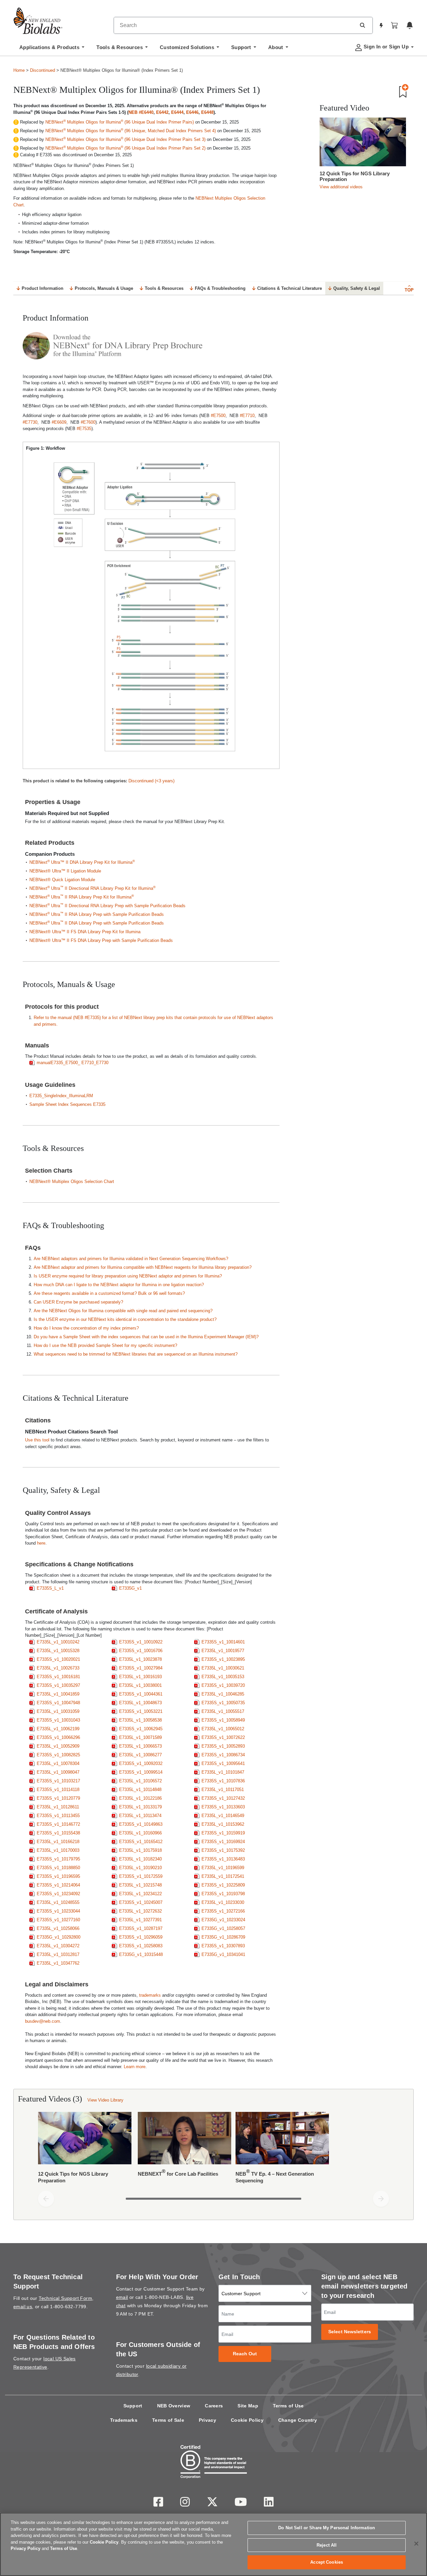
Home (19, 70)
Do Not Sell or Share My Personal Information (327, 2528)
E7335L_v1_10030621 (223, 1668)
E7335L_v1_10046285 (223, 1694)
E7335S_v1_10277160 (58, 1920)
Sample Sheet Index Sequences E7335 (67, 1104)
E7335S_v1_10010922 (141, 1642)
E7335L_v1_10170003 (58, 1850)
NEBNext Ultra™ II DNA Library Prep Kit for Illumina (82, 862)
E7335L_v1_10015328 (58, 1651)
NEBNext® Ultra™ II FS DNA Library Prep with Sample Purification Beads (101, 940)
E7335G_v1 (130, 1588)
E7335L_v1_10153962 (223, 1824)
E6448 (207, 112)
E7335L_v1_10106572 (140, 1781)
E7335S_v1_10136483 (223, 1859)
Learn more (135, 2067)
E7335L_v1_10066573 (140, 1746)
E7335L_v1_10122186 (140, 1798)
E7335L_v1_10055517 (223, 1711)
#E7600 (88, 422)
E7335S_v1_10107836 (223, 1781)
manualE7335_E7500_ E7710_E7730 (73, 1063)
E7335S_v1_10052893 (223, 1746)
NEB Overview (174, 2406)
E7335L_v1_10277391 (140, 1920)
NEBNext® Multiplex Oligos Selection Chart (72, 1181)
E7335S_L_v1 (50, 1588)
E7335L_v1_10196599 (223, 1868)
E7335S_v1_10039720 (223, 1685)
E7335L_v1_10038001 (140, 1685)
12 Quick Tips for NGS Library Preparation (355, 176)
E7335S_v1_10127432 (223, 1798)
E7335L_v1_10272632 (140, 1911)
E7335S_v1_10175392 (223, 1850)
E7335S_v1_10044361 (141, 1694)
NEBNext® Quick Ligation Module (62, 880)
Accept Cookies (327, 2562)
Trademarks (124, 2420)
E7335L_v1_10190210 (140, 1868)
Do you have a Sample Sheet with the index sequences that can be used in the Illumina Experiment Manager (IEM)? (146, 1337)
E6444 (177, 112)
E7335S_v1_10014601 (223, 1642)
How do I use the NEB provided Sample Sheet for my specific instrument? (105, 1345)
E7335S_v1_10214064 (58, 1885)
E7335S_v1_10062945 (141, 1729)
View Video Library (105, 2100)
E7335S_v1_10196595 (58, 1876)
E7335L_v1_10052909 (58, 1746)
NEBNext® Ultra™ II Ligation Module (66, 871)
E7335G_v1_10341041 (223, 1954)
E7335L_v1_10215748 (140, 1885)
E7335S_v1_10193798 (223, 1894)
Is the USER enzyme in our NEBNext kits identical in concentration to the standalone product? (125, 1319)
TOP (409, 290)
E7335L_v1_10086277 (140, 1755)
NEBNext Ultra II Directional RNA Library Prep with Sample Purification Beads (107, 906)
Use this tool (37, 1440)
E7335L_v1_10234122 (140, 1894)
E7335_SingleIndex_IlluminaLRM (61, 1096)
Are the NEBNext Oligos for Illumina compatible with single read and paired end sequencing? (123, 1311)
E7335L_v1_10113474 (140, 1816)
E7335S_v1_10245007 (141, 1902)
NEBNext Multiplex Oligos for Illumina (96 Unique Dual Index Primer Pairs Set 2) (125, 148)
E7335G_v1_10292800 (59, 1937)
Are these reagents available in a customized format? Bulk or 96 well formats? (109, 1293)
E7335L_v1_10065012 (223, 1729)
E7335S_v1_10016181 (58, 1677)
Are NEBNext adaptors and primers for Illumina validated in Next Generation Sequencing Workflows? (131, 1259)
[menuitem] (52, 49)
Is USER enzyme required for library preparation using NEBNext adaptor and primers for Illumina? (128, 1276)
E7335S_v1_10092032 (141, 1763)
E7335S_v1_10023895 (223, 1659)
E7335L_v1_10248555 (58, 1902)
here (41, 1543)
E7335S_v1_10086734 (223, 1755)
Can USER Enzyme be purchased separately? (78, 1302)
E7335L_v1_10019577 (223, 1651)
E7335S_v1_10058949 (223, 1720)
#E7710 (247, 416)
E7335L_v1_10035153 (223, 1677)
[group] (213, 2149)
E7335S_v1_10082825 (58, 1755)
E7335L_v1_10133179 (140, 1807)
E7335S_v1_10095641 (223, 1763)
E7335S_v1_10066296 (58, 1737)
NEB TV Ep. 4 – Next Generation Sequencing (275, 2176)
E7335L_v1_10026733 (58, 1668)
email (122, 2297)
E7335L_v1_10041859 (58, 1694)
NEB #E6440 (141, 112)
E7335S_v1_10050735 (223, 1703)
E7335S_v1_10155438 (58, 1833)
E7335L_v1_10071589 (140, 1737)
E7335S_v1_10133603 (223, 1807)
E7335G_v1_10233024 (223, 1920)
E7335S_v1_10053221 (141, 1711)
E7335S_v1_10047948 (58, 1703)
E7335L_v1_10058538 (140, 1720)
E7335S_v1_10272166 (223, 1911)
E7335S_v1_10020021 (58, 1659)
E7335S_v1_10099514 (141, 1772)
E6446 (192, 112)
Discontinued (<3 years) (151, 781)
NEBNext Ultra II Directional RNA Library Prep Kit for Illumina (92, 888)
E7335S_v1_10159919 (223, 1833)
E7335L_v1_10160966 (140, 1833)
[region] (213, 2544)
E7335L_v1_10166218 (58, 1842)
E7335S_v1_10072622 (223, 1737)
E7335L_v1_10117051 (223, 1790)
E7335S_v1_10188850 (58, 1868)
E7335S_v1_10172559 (141, 1876)
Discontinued (43, 70)
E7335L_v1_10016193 (140, 1677)
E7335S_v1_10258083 (141, 1946)
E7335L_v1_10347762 (58, 1963)
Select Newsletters (350, 2332)
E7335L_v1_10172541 (223, 1876)
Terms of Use (288, 2406)
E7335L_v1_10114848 (140, 1790)
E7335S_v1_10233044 (58, 1911)
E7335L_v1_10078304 (58, 1763)
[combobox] (235, 25)
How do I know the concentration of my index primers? (87, 1328)
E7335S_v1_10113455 (58, 1816)
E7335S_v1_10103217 (58, 1781)
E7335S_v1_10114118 (58, 1790)
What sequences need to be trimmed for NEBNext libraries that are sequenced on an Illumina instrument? (136, 1354)
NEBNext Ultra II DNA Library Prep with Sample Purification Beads (97, 923)
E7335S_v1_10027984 (141, 1668)
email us (23, 2307)
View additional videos (341, 187)
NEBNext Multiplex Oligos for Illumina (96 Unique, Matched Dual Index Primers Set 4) (131, 131)
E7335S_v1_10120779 (58, 1798)
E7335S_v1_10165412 (141, 1842)
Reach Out (245, 2354)
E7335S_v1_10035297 (58, 1685)
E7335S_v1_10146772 (58, 1824)
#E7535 (84, 429)
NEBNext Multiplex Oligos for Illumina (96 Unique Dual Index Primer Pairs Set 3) (125, 139)
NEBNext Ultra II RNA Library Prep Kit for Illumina (82, 897)
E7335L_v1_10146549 (223, 1816)
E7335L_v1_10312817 (58, 1954)
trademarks (150, 1995)
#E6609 (59, 422)
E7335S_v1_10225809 (223, 1885)
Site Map (248, 2406)
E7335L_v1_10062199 (58, 1729)
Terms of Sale (168, 2420)
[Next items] (381, 2199)
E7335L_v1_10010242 (58, 1642)
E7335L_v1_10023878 (140, 1659)
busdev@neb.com (43, 2021)
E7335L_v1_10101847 (223, 1772)
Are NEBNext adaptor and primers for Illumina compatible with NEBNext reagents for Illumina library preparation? (143, 1267)
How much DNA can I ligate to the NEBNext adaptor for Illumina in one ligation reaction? (119, 1285)
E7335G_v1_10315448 (141, 1954)
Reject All (327, 2545)
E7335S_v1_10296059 (141, 1937)
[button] (362, 25)
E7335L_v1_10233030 (223, 1902)
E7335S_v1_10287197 (141, 1928)
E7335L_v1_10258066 (58, 1928)
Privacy (207, 2420)
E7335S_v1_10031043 (58, 1720)
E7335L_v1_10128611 (58, 1807)
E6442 (162, 112)
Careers (214, 2406)
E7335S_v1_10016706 (141, 1651)
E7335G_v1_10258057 (223, 1928)
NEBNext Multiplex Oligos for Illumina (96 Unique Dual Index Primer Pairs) (120, 122)
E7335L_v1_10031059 (58, 1711)
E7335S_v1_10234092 (58, 1894)
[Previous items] (46, 2199)
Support (133, 2406)
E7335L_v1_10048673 (140, 1703)
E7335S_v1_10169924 (223, 1842)
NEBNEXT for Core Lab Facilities (178, 2172)
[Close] (416, 2544)
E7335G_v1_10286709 (223, 1937)
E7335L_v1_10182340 (140, 1859)
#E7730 (30, 422)
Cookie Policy (247, 2420)
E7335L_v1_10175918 (140, 1850)
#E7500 (218, 416)
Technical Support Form (65, 2298)
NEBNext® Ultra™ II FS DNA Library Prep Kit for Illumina (85, 932)
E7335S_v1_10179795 (58, 1859)
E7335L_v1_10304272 (58, 1946)
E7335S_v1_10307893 (223, 1946)
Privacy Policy (26, 2548)
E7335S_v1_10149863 (141, 1824)
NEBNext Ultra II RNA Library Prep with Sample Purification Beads (97, 914)
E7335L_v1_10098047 (58, 1772)
